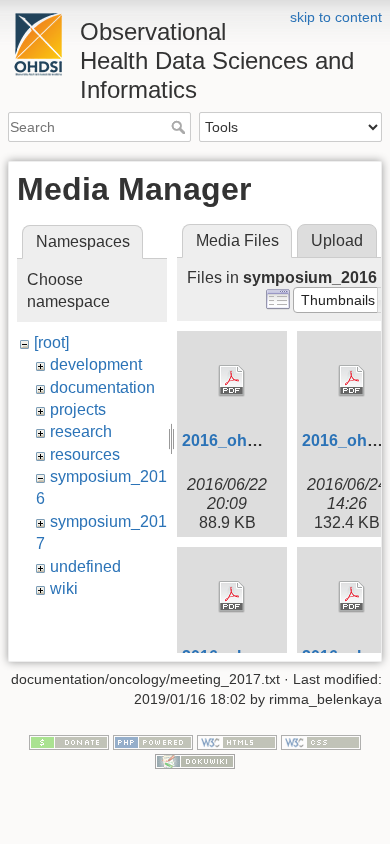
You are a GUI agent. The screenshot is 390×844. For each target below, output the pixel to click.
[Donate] (69, 741)
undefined (85, 566)
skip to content (336, 17)
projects (78, 409)
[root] (51, 342)
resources (85, 454)
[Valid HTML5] (237, 741)
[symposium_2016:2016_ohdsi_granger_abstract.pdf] (232, 381)
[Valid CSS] (321, 741)
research (81, 431)
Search (180, 127)
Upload (337, 240)
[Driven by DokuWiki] (195, 761)
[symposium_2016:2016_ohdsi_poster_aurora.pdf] (232, 597)
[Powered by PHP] (153, 741)
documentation (102, 387)
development (96, 364)
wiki (64, 588)
